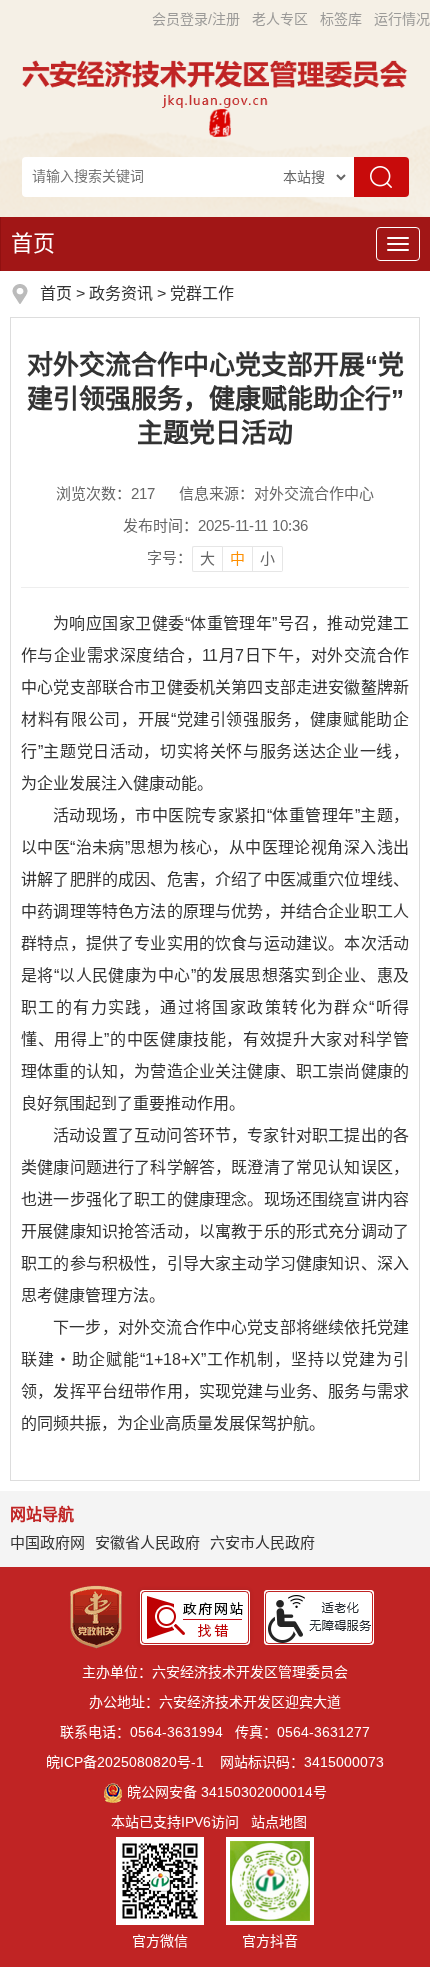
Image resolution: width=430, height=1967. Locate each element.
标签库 (341, 19)
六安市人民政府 (262, 1542)
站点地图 (279, 1822)
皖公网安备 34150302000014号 (227, 1792)
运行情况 (402, 19)
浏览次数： (105, 493)
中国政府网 (47, 1542)
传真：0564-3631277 (302, 1732)
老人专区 (280, 19)
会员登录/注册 (196, 19)
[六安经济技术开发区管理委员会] (215, 84)
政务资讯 (121, 293)
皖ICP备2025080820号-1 (125, 1762)
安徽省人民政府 (147, 1542)
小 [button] (267, 558)
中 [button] (237, 558)
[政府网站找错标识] (195, 1616)
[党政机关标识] (96, 1616)
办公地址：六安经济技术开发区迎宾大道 (215, 1702)
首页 (33, 243)
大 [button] (207, 558)
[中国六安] (220, 122)
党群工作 (202, 293)
